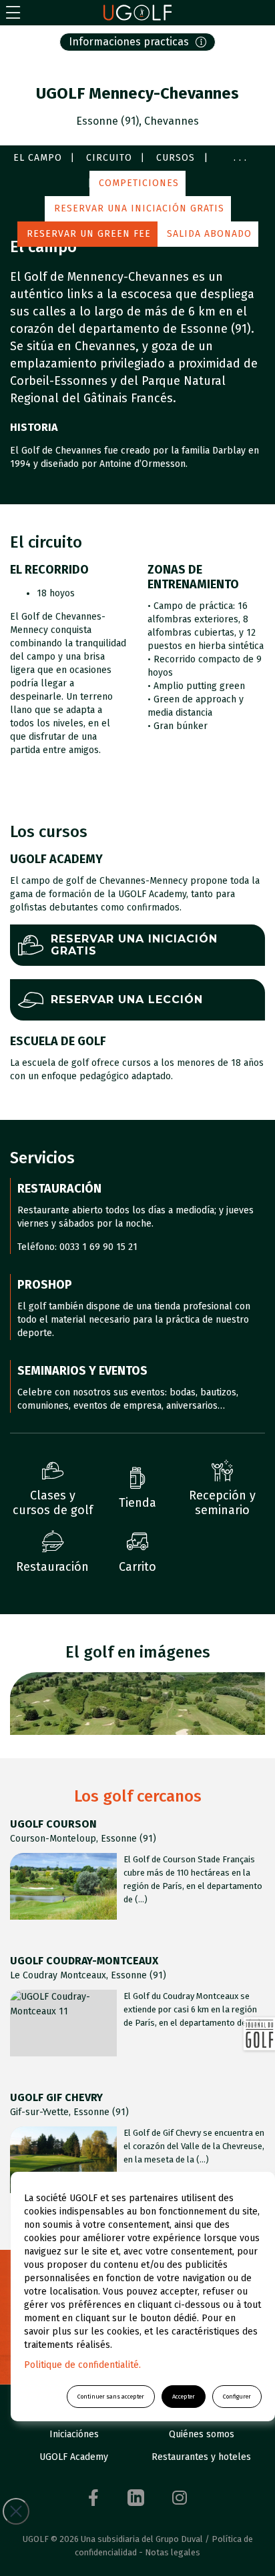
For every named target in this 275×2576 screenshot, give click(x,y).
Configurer (237, 2397)
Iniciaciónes (74, 2434)
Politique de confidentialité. (82, 2365)
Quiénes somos (202, 2434)
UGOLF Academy (74, 2457)
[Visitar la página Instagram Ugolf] (180, 2498)
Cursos (176, 158)
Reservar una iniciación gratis (139, 208)
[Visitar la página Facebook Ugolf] (93, 2498)
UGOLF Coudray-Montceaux (84, 1961)
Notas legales (173, 2552)
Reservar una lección (127, 1000)
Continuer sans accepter (111, 2397)
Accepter (184, 2397)
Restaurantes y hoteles (201, 2457)
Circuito (109, 158)
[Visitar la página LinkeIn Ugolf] (136, 2498)
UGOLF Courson (53, 1824)
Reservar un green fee (89, 234)
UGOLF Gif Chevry (56, 2097)
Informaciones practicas (129, 42)
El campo (38, 158)
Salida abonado (209, 234)
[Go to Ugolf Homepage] (137, 13)
